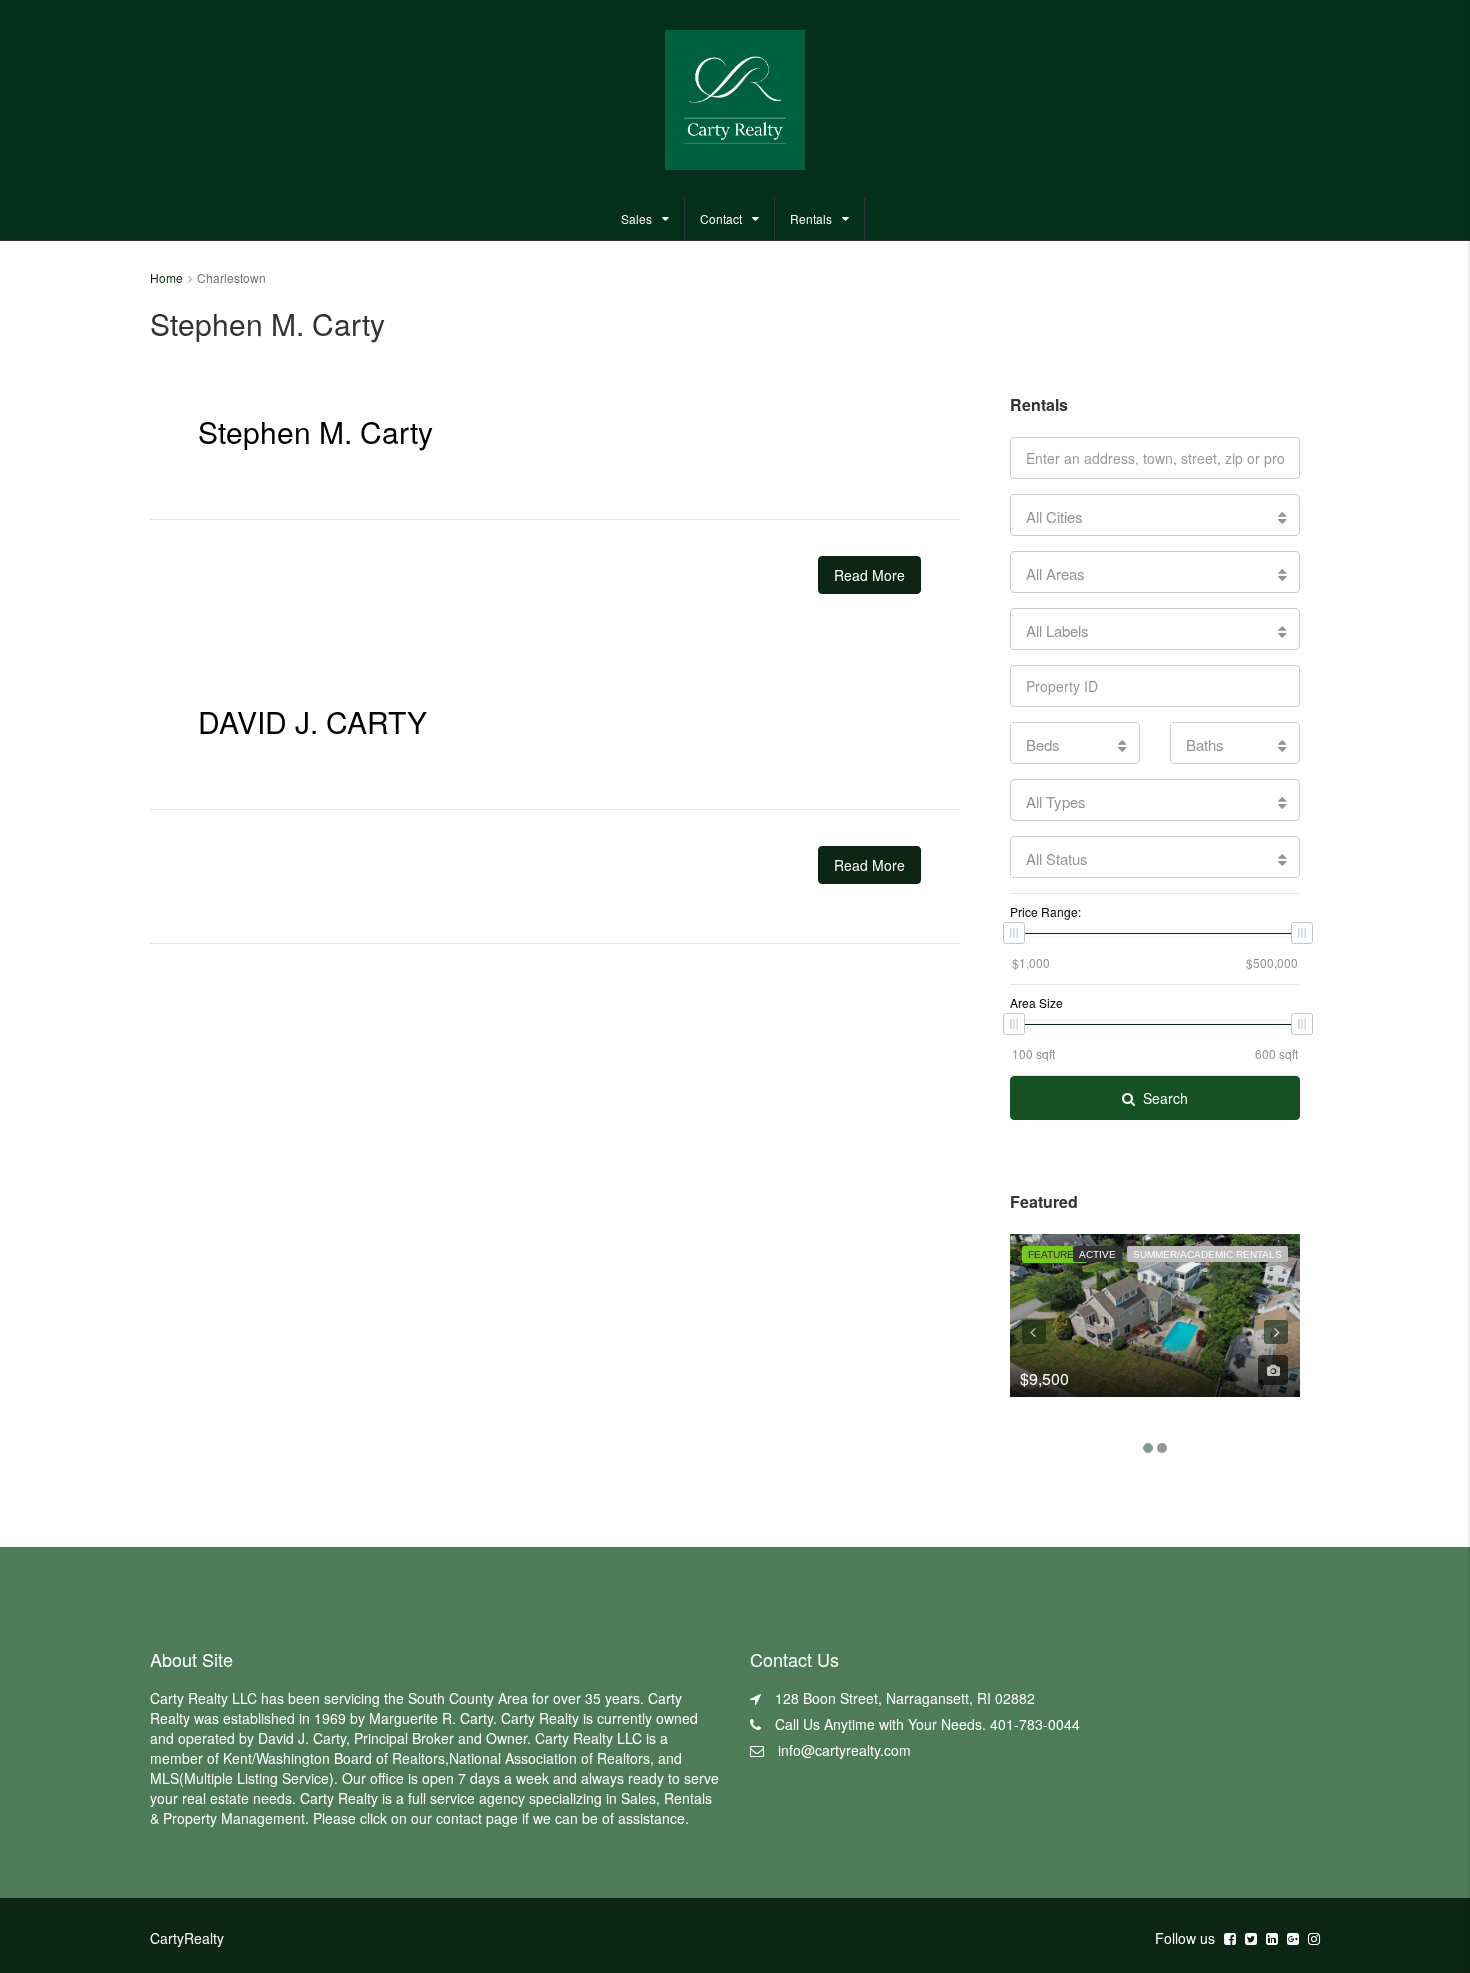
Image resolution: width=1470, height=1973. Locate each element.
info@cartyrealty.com (844, 1750)
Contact (721, 218)
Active (1097, 1254)
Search (1165, 1098)
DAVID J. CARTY (312, 721)
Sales (636, 218)
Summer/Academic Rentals (1207, 1254)
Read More (869, 575)
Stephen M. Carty (315, 431)
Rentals (811, 218)
